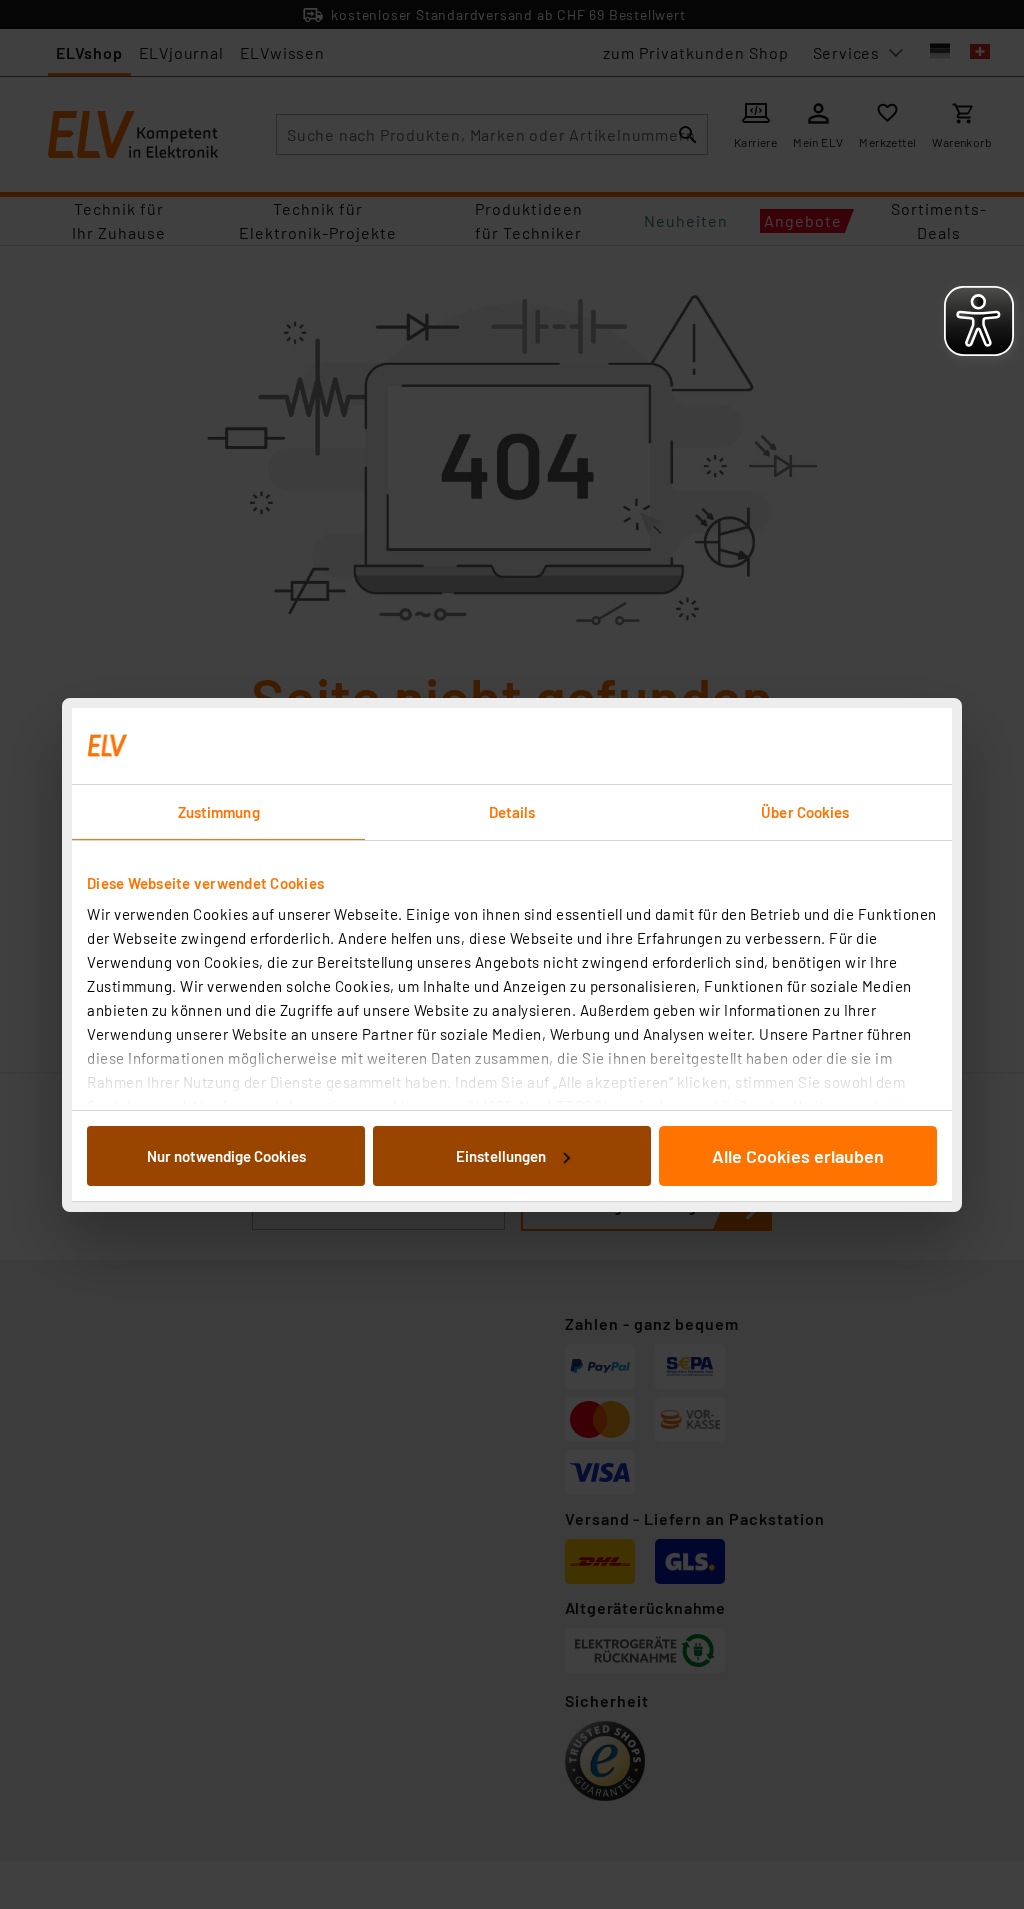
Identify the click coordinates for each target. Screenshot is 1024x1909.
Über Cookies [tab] (805, 812)
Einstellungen (501, 1156)
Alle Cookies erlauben (798, 1156)
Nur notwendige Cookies (226, 1156)
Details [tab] (512, 812)
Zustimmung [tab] (219, 812)
